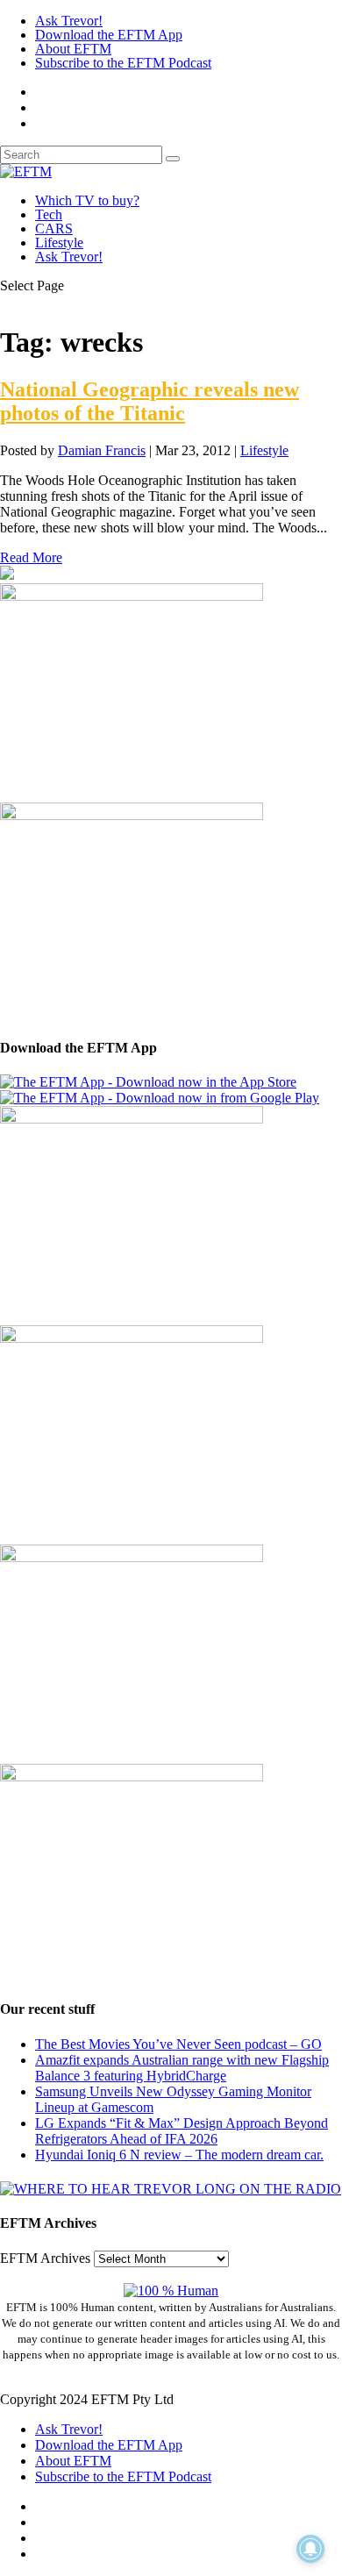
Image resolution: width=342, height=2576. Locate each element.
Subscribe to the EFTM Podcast (123, 63)
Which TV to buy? (87, 200)
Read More (31, 557)
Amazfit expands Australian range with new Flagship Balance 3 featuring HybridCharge (182, 2068)
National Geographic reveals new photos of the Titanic (150, 401)
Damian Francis (102, 450)
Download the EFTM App (109, 35)
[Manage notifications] (310, 2549)
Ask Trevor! (69, 21)
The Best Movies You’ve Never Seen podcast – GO (178, 2044)
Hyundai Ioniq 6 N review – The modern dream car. (179, 2155)
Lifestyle (59, 243)
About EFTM (73, 49)
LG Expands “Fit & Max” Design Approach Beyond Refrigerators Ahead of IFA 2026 (182, 2131)
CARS (54, 228)
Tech (49, 214)
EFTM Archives (45, 2258)
